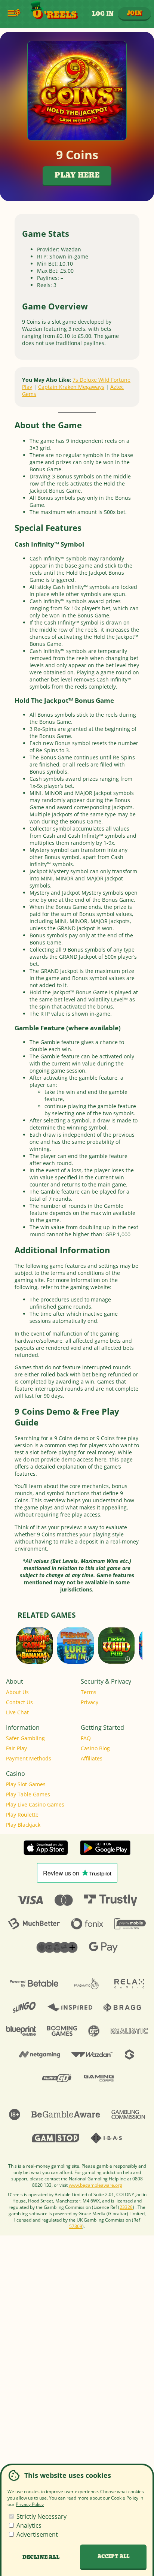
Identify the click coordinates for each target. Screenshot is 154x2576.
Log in (103, 14)
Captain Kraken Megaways (71, 387)
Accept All (113, 2557)
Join (134, 13)
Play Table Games (28, 1794)
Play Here (77, 176)
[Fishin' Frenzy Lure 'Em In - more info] (87, 1657)
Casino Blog (95, 1748)
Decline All (41, 2557)
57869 (76, 2226)
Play (34, 1655)
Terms (89, 1692)
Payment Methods (29, 1758)
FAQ (86, 1738)
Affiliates (92, 1758)
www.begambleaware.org (96, 2185)
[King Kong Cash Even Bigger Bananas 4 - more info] (45, 1657)
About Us (17, 1692)
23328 (126, 2207)
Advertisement (36, 2534)
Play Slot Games (26, 1784)
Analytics (28, 2525)
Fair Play (16, 1748)
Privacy (90, 1702)
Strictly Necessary (41, 2516)
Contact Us (19, 1702)
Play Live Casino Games (35, 1804)
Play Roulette (22, 1815)
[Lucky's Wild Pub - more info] (128, 1657)
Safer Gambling (25, 1738)
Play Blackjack (23, 1825)
